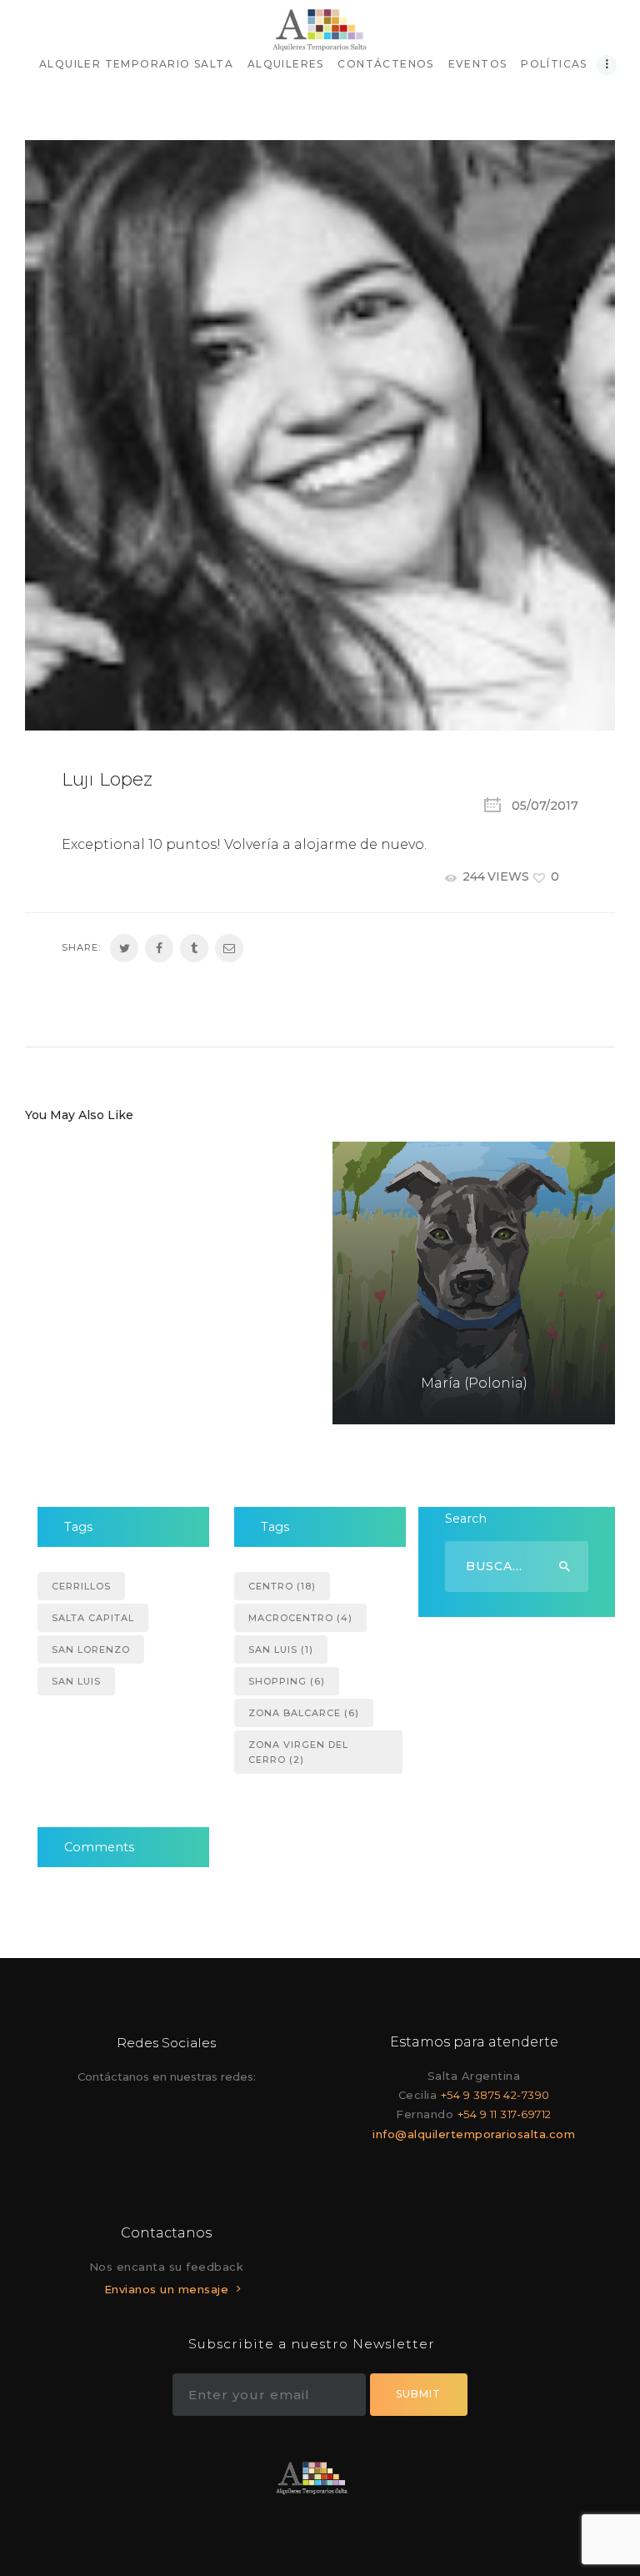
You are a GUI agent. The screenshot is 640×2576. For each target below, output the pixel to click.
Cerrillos (81, 1586)
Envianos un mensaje (167, 2289)
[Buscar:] (517, 1566)
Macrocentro (300, 1618)
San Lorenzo (91, 1650)
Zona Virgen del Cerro (298, 1752)
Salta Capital (93, 1618)
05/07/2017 (545, 806)
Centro (282, 1586)
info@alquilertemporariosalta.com (474, 2134)
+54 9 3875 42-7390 (495, 2095)
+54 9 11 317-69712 (505, 2114)
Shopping (287, 1681)
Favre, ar (187, 1397)
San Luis (76, 1681)
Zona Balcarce (304, 1713)
